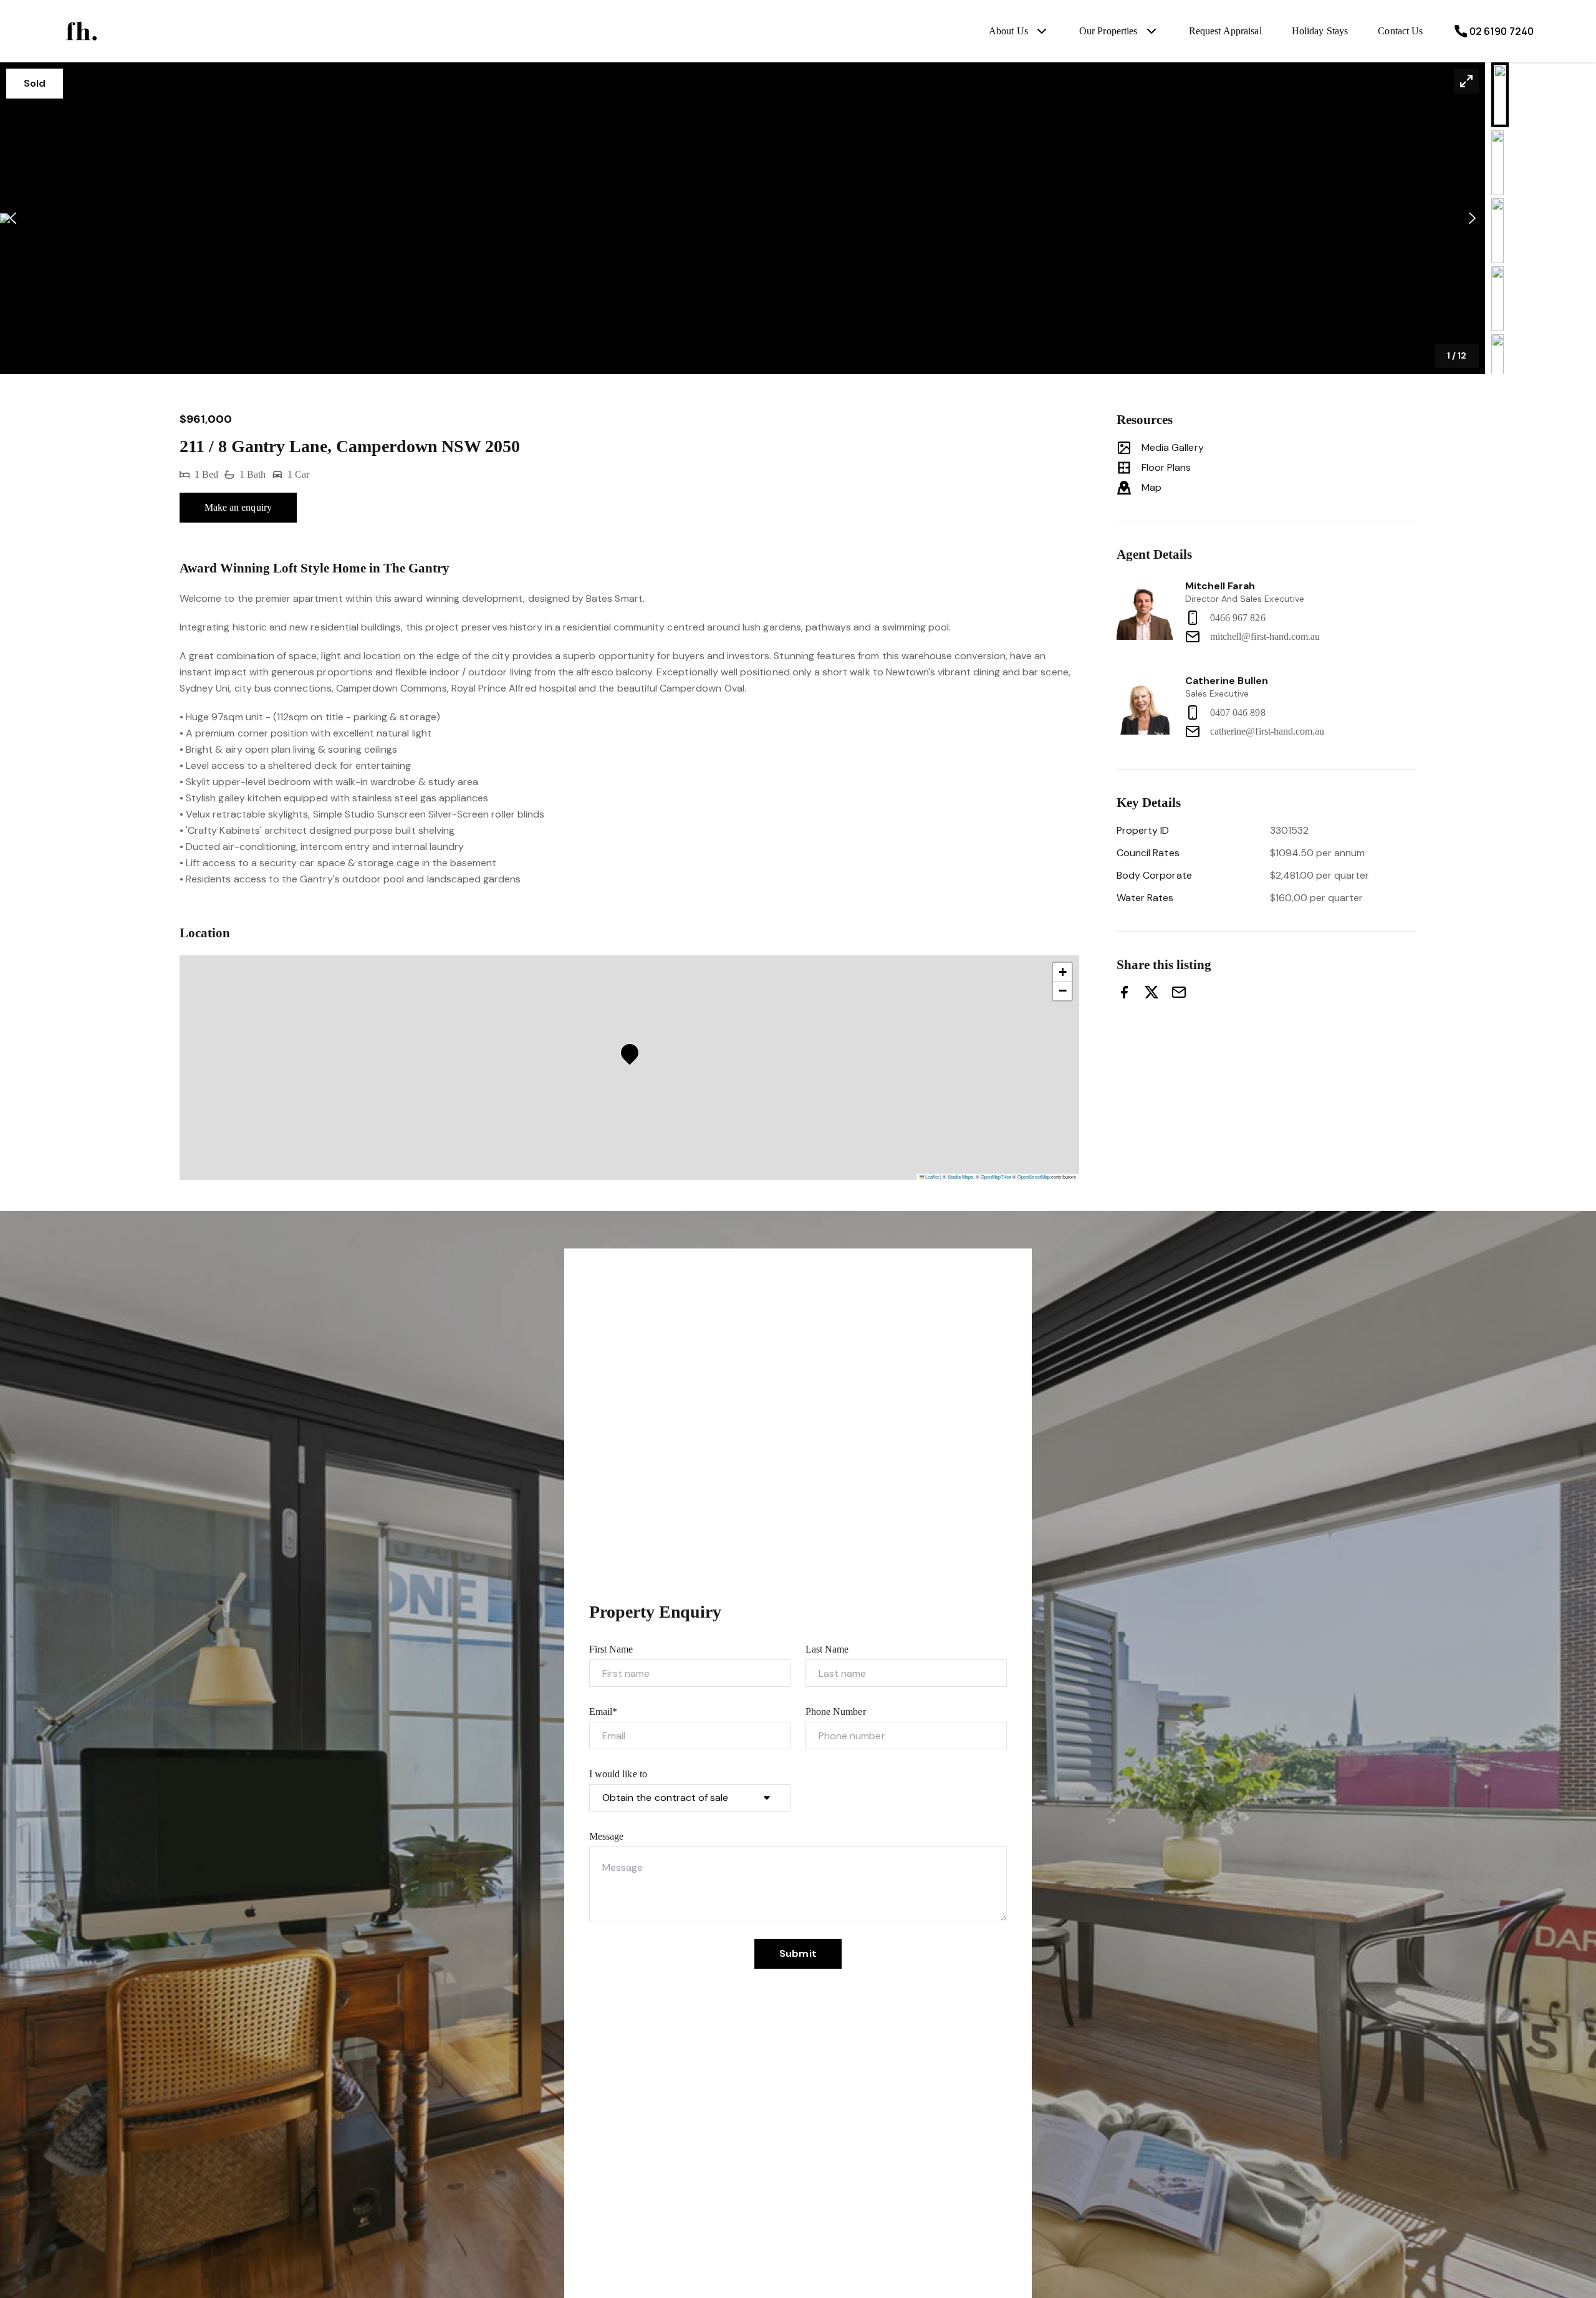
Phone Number (836, 1711)
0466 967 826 (1238, 618)
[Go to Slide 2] (1497, 163)
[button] (743, 218)
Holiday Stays (1320, 31)
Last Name (827, 1649)
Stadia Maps (960, 1176)
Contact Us (1400, 31)
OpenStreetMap (1034, 1176)
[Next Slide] (1472, 219)
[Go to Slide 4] (1497, 299)
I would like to (618, 1774)
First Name (611, 1649)
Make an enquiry (238, 507)
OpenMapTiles (996, 1176)
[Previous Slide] (13, 219)
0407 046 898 (1238, 712)
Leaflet (931, 1176)
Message (606, 1836)
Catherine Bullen (1227, 681)
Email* (603, 1711)
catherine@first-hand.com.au (1267, 731)
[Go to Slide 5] (1497, 367)
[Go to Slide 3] (1497, 231)
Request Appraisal (1225, 31)
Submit (798, 1953)
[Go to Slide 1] (1500, 95)
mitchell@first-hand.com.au (1265, 636)
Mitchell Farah (1220, 586)
